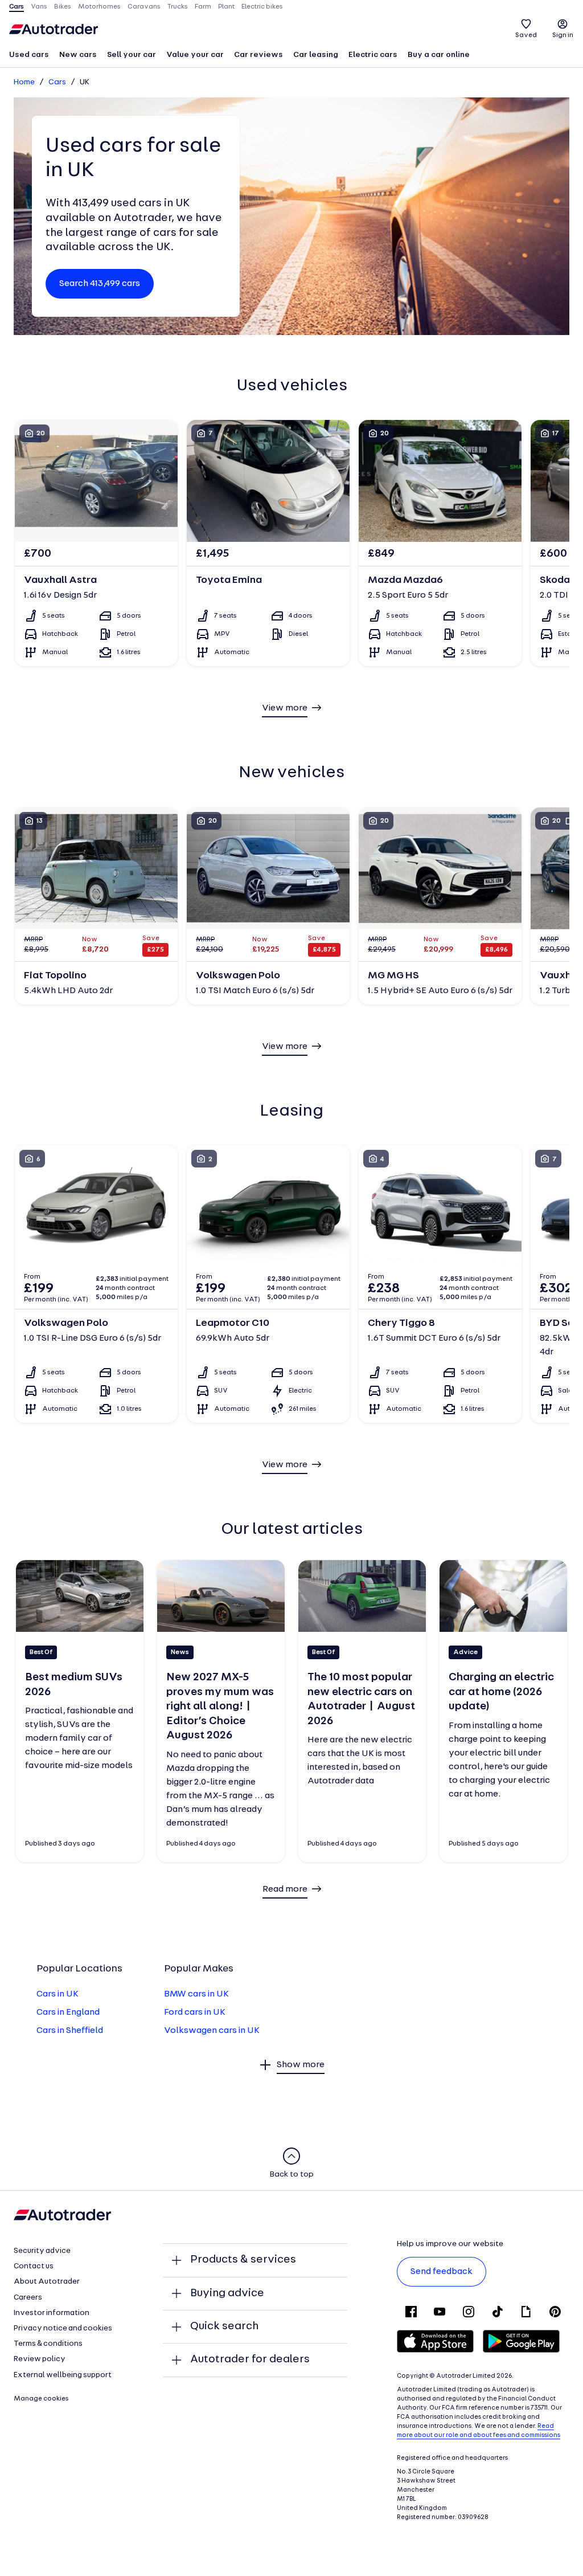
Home (24, 82)
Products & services (243, 2260)
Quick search (224, 2326)
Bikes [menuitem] (63, 7)
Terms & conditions (48, 2344)
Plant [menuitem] (226, 7)
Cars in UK (58, 1994)
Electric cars (373, 55)
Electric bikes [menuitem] (262, 7)
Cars (57, 82)
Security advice (42, 2251)
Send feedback (442, 2272)
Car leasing (316, 55)
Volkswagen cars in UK (212, 2031)
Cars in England (68, 2012)
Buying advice (227, 2293)
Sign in (563, 35)
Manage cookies (41, 2399)
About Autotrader (47, 2282)
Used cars (29, 55)
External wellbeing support (63, 2375)
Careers (28, 2298)
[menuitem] (29, 56)
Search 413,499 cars (100, 284)
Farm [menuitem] (203, 7)
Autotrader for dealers (250, 2359)
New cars (78, 55)
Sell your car (132, 55)
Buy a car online (439, 55)
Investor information (52, 2313)
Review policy (40, 2359)
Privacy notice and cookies (63, 2328)
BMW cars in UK (196, 1994)
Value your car (195, 55)
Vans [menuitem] (39, 7)
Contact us (34, 2266)
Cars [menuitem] (17, 7)
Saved (526, 35)
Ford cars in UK (195, 2012)
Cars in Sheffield (70, 2031)
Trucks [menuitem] (178, 7)
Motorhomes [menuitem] (99, 7)
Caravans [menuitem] (144, 7)
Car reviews (258, 55)
